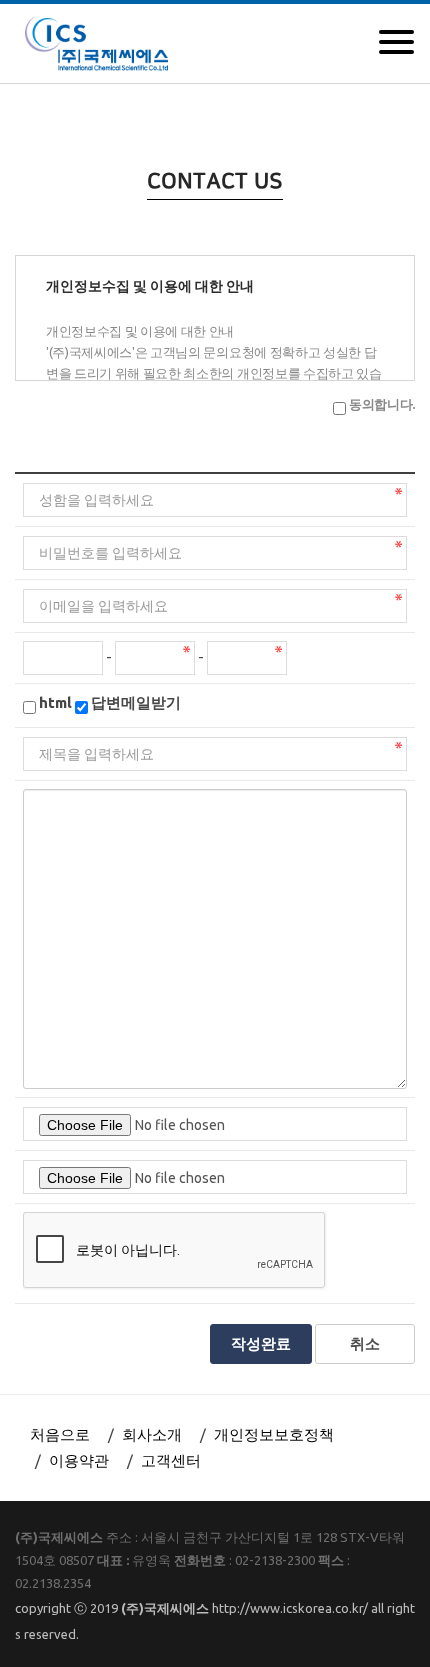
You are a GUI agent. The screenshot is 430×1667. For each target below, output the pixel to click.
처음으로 (60, 1434)
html (55, 702)
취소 (365, 1343)
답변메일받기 (136, 702)
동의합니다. (382, 404)
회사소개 (152, 1434)
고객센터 (171, 1460)
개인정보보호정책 (274, 1434)
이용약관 (79, 1460)
